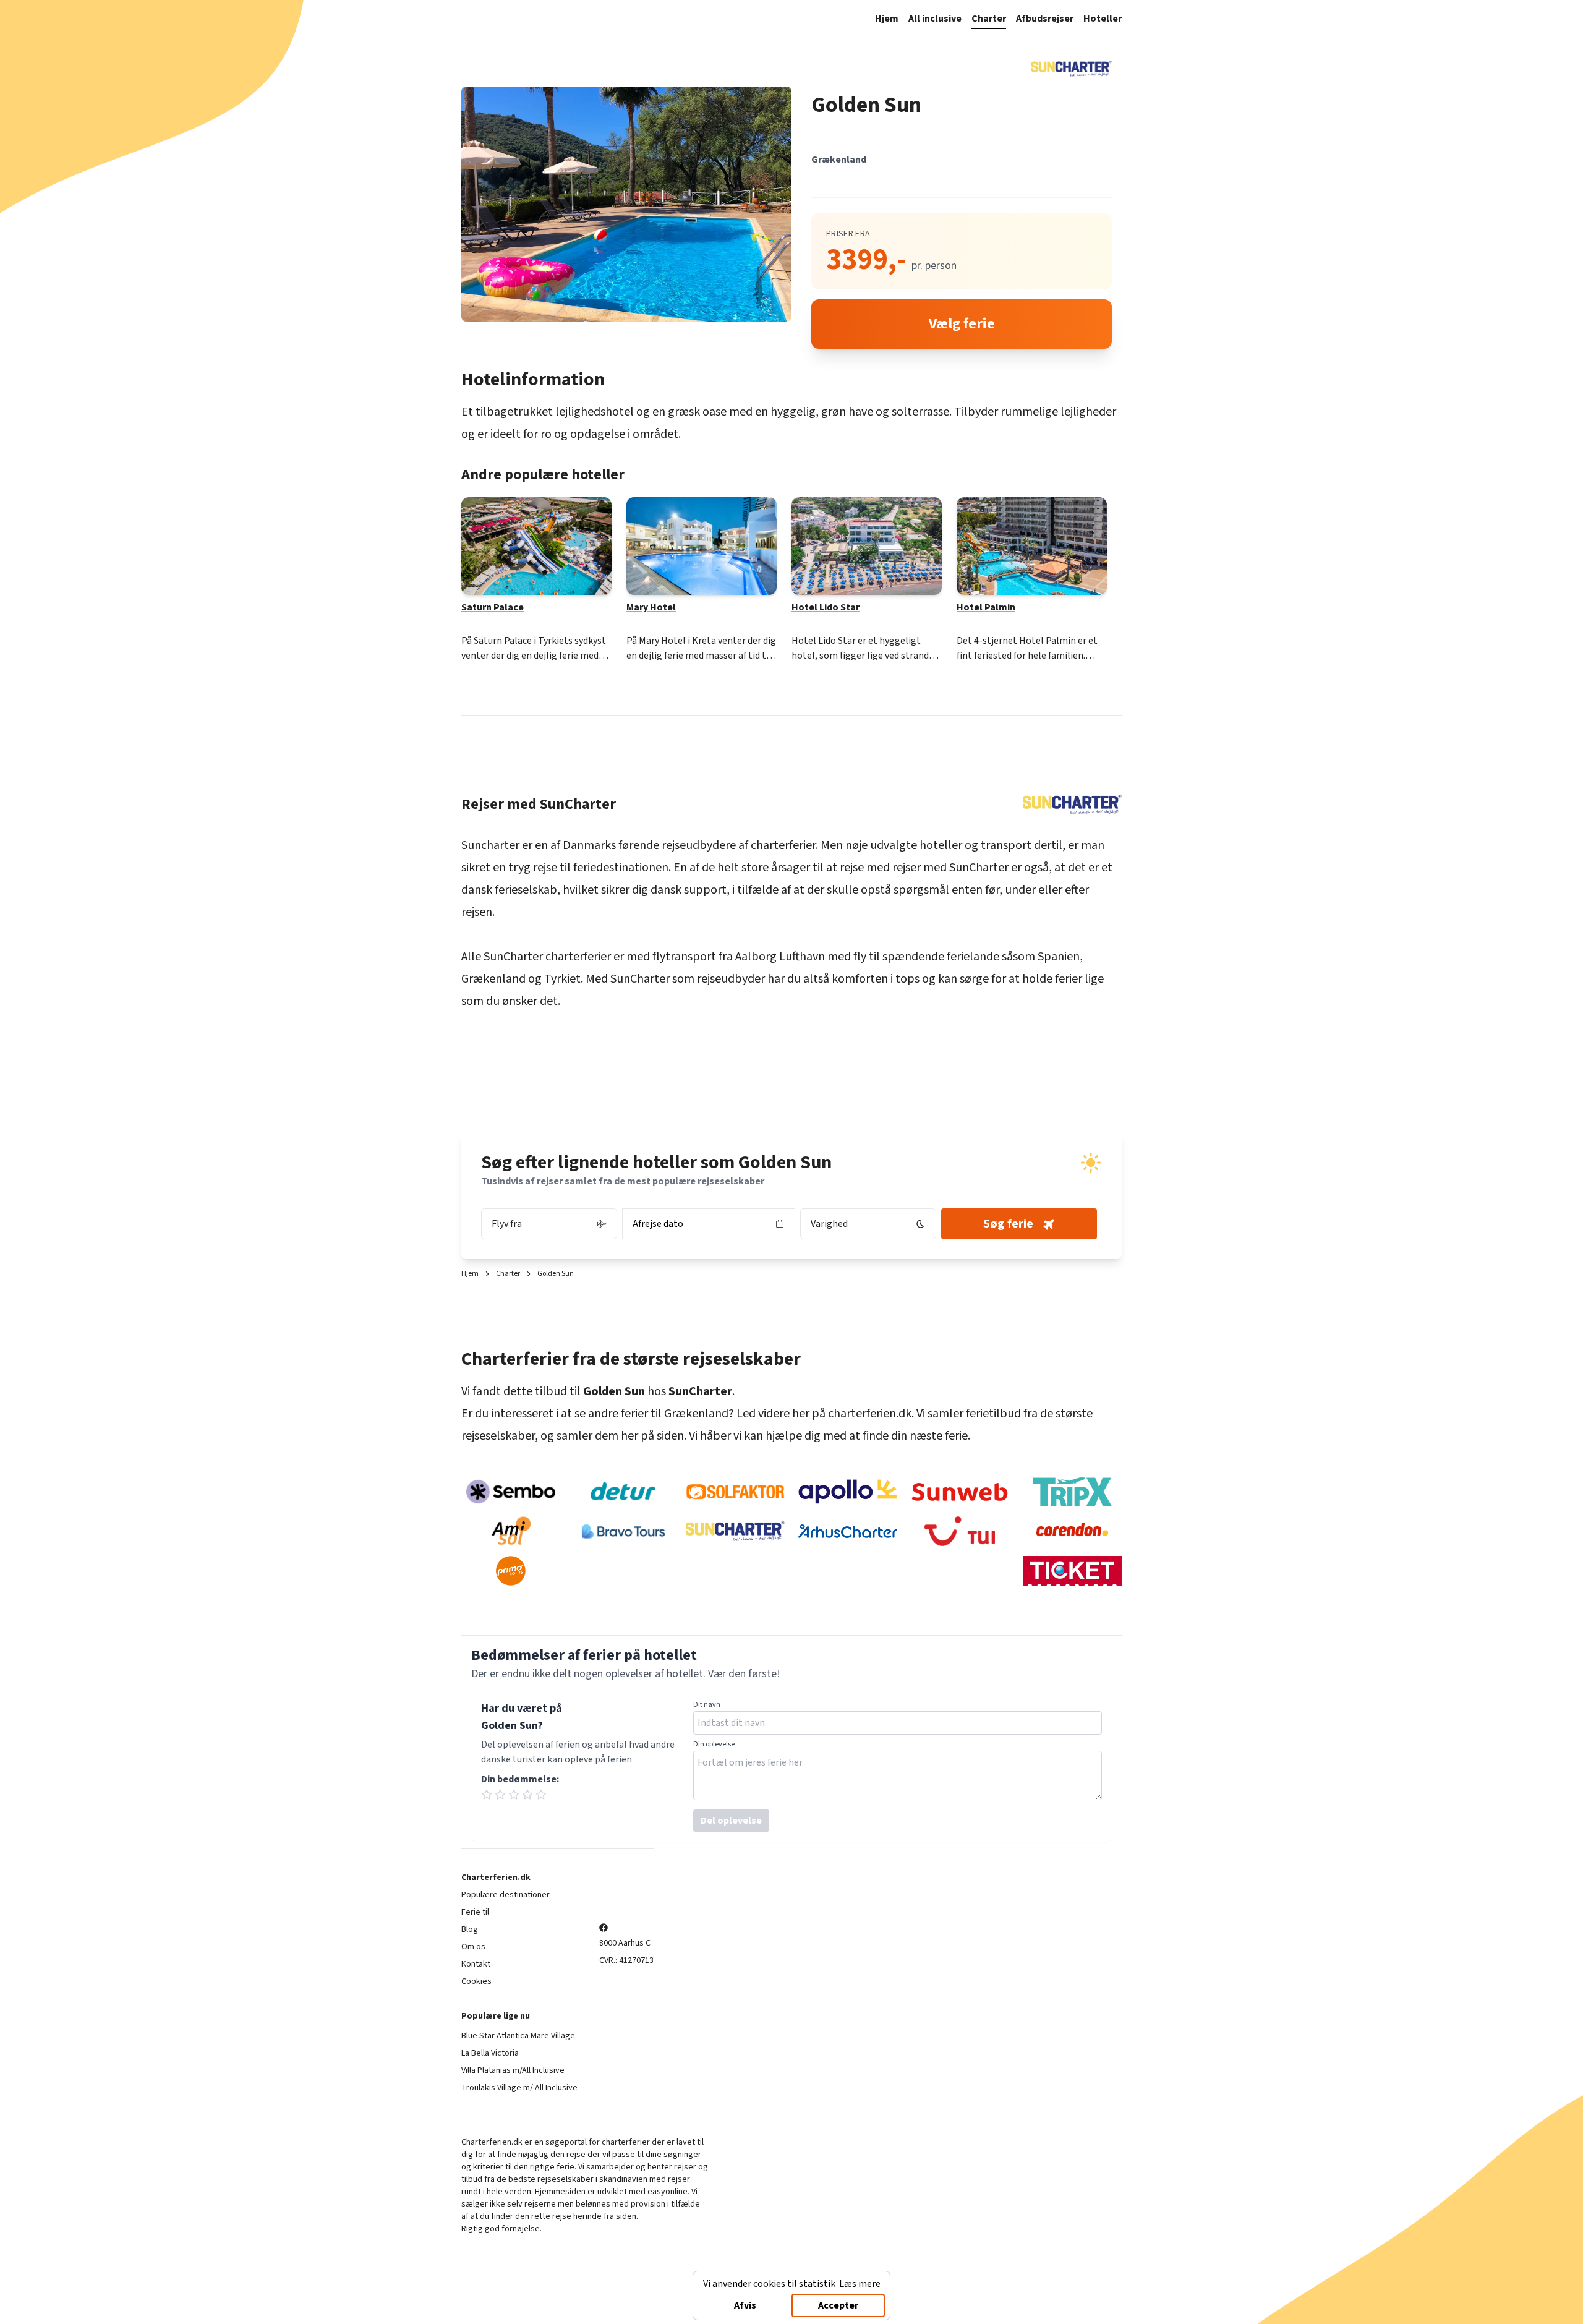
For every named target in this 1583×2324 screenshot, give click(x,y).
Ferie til (475, 1912)
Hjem (887, 19)
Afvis (745, 2305)
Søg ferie (1008, 1224)
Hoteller (1103, 19)
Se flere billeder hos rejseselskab (619, 204)
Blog (470, 1929)
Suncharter (490, 845)
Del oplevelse (731, 1821)
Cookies (476, 1981)
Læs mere (860, 2284)
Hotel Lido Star (826, 607)
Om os (473, 1947)
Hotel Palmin (986, 607)
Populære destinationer (506, 1895)
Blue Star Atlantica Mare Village (518, 2036)
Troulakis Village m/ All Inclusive (519, 2088)
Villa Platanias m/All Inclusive (513, 2070)
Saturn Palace (493, 607)
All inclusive (935, 19)
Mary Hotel (651, 607)
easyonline (668, 2192)
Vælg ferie (962, 324)
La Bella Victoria (490, 2053)
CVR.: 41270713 (626, 1960)
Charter (989, 19)
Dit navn (707, 1705)
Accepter (838, 2305)
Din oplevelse (714, 1745)
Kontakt (476, 1964)
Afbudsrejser (1045, 19)
